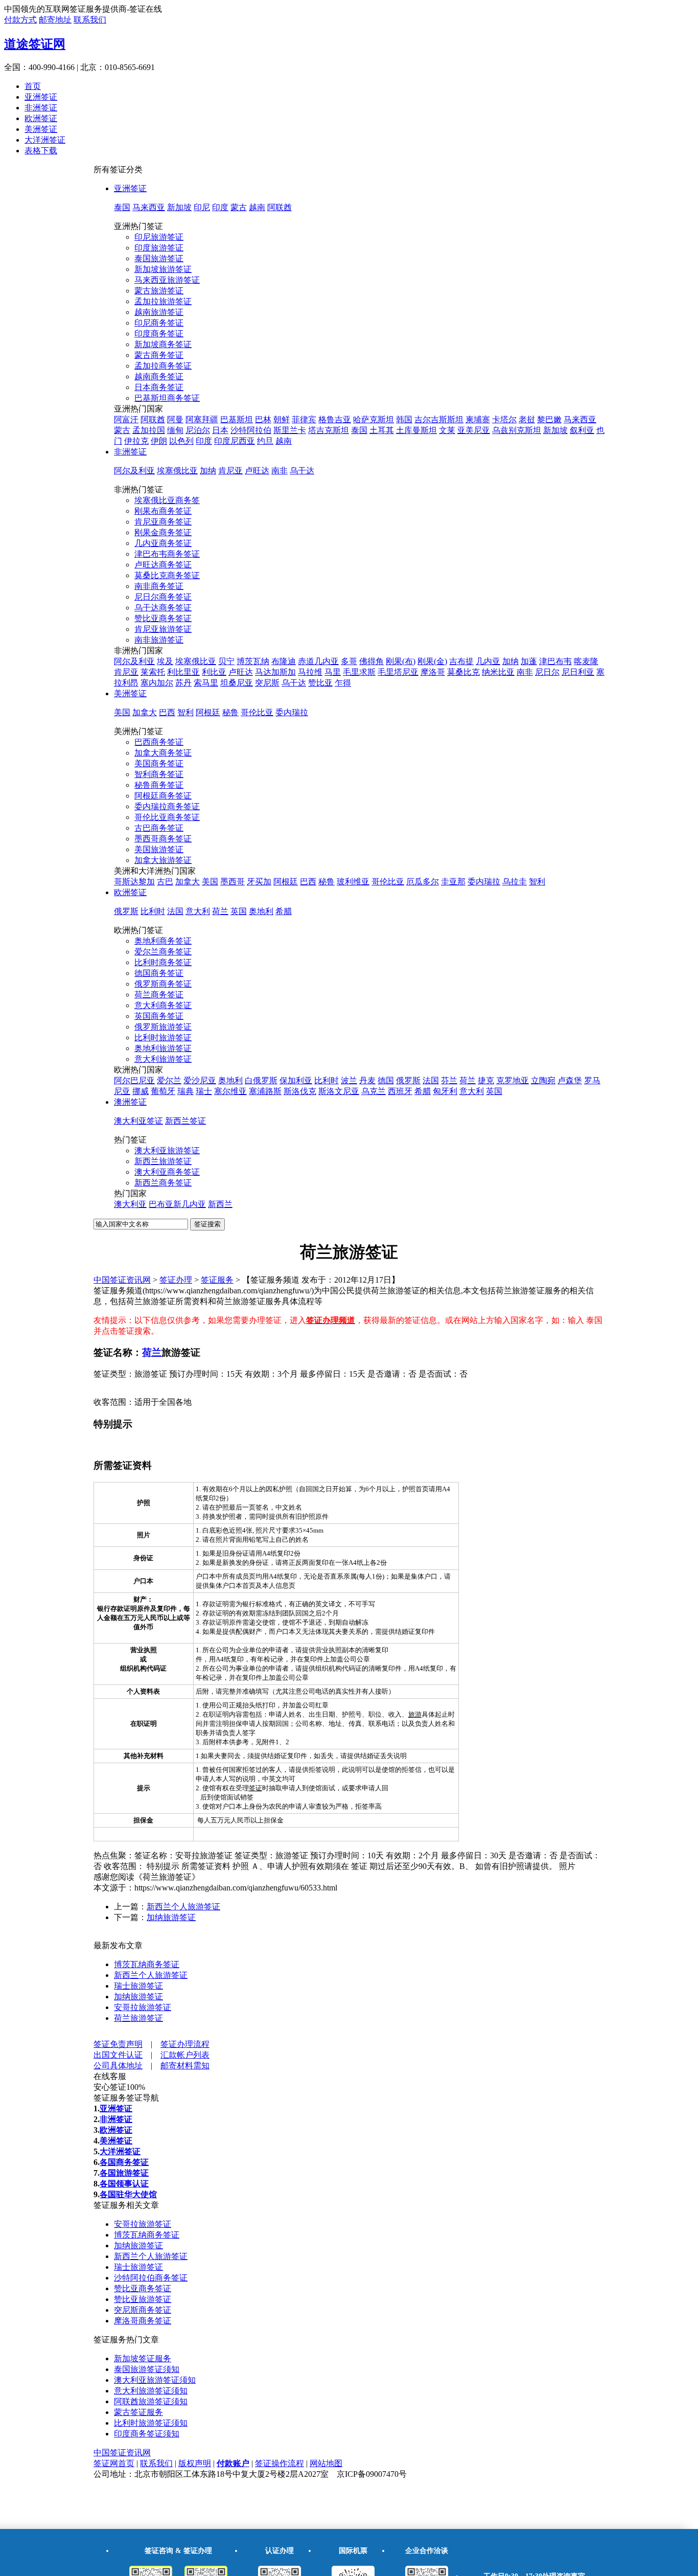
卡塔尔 (504, 419)
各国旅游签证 (124, 2173)
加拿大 (145, 712)
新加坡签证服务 (143, 2358)
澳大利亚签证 (138, 1121)
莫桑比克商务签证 (167, 575)
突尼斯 (267, 683)
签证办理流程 (185, 2044)
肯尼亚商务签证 (163, 522)
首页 (33, 86)
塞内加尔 (157, 683)
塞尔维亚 (230, 1091)
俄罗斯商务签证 (163, 984)
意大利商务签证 (163, 1005)
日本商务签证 (159, 387)
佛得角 (371, 661)
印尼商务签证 (159, 323)
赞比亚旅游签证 (143, 2299)
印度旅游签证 (159, 248)
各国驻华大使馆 (128, 2194)
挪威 (141, 1091)
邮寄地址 (55, 20)
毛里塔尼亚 (398, 672)
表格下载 (41, 151)
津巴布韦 (555, 661)
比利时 (153, 911)
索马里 (206, 683)
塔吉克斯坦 (329, 430)
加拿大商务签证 (163, 753)
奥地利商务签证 (163, 941)
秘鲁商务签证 (159, 785)
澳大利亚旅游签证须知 (155, 2380)
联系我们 (90, 20)
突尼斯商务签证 (143, 2310)
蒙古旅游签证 (159, 291)
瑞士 (204, 1091)
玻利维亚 (353, 882)
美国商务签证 (159, 763)
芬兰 (449, 1080)
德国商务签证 (159, 973)
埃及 (165, 661)
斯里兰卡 (290, 430)
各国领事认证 (124, 2184)
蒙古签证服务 (138, 2412)
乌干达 (302, 471)
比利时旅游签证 (163, 1038)
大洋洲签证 (45, 140)
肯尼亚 (230, 471)
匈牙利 (445, 1091)
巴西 (167, 712)
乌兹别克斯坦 (517, 430)
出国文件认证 (118, 2055)
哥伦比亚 (257, 712)
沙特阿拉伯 (251, 430)
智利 (185, 712)
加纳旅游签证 (171, 1917)
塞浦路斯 (265, 1091)
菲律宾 (304, 419)
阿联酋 (280, 207)
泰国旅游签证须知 (147, 2369)
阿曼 (175, 419)
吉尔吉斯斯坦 (439, 419)
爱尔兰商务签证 (163, 952)
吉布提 (461, 661)
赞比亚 (320, 683)
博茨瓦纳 (253, 661)
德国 (386, 1080)
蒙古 (239, 207)
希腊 (284, 911)
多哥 (349, 661)
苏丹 (183, 683)
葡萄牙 (163, 1091)
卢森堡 (570, 1080)
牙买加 (259, 882)
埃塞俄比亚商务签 (167, 500)
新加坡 (179, 207)
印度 (220, 207)
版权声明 (195, 2463)
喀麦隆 (586, 661)
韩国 (404, 419)
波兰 (349, 1080)
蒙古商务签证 (159, 355)
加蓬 (529, 661)
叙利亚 (582, 430)
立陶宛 (543, 1080)
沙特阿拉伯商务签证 (151, 2278)
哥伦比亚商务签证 (167, 817)
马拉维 (310, 672)
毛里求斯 (359, 672)
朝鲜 (282, 419)
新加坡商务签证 (163, 344)
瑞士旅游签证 (138, 1986)
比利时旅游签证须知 (151, 2423)
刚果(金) (432, 661)
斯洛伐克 (300, 1091)
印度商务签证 (159, 334)
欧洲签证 (41, 118)
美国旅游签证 (159, 849)
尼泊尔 (198, 430)
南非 (280, 471)
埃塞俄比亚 (177, 471)
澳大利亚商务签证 (167, 1172)
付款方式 (20, 20)
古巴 (165, 882)
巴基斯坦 (237, 419)
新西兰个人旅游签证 (183, 1907)
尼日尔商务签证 (163, 597)
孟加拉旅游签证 (163, 301)
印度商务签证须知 (147, 2434)
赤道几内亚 (318, 661)
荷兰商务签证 (159, 995)
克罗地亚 (513, 1080)
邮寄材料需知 (185, 2066)
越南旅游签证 (159, 312)
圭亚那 (453, 882)
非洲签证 (41, 108)
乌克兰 (374, 1091)
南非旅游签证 (159, 640)
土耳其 (382, 430)
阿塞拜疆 (202, 419)
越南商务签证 (159, 377)
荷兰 (220, 911)
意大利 (198, 911)
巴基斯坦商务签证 (167, 398)
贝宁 (226, 661)
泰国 (122, 207)
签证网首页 (114, 2463)
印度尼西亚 (235, 441)
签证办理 (176, 1280)
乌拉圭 (515, 882)
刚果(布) (401, 661)
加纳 (208, 471)
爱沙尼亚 (200, 1080)
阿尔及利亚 (134, 471)
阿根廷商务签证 (163, 796)
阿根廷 (208, 712)
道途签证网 (35, 44)
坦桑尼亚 (237, 683)
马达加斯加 (275, 672)
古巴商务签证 (159, 828)
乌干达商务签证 (163, 608)
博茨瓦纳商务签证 (147, 1964)
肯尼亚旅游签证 (163, 629)
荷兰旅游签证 (138, 2018)
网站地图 (326, 2463)
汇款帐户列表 (185, 2055)
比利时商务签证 (163, 962)
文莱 (447, 430)
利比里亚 (183, 672)
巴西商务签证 (159, 742)
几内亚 (488, 661)
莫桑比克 (463, 672)
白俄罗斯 (261, 1080)
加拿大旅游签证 (163, 860)
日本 (220, 430)
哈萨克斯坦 (374, 419)
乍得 (343, 683)
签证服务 (217, 1280)
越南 (257, 207)
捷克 (486, 1080)
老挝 (527, 419)
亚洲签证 (41, 97)
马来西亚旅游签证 (167, 280)
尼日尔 (547, 672)
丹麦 (367, 1080)
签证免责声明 (118, 2044)
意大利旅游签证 (163, 1059)
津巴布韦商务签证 (167, 554)
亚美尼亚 (474, 430)
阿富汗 (126, 419)
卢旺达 (257, 471)
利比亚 (214, 672)
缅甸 (175, 430)
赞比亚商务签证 (163, 618)
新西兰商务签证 (163, 1183)
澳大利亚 (130, 1204)
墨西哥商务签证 (163, 839)
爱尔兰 (169, 1080)
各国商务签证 (124, 2162)
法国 (175, 911)
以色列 (181, 441)
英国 (239, 911)
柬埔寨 (478, 419)
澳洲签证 (130, 1102)
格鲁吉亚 (335, 419)
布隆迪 (284, 661)
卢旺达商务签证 (163, 565)
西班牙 (400, 1091)
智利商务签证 (159, 774)
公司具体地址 (118, 2066)
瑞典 (185, 1091)
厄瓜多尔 (423, 882)
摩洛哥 (433, 672)
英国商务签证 (159, 1016)
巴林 (263, 419)
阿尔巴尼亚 (134, 1080)
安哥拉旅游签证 (143, 2007)
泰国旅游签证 (159, 258)
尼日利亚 (578, 672)
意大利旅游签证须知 (151, 2391)
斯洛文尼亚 (339, 1091)
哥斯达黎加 (134, 882)
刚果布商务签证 (163, 511)
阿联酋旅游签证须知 (151, 2401)
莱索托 (153, 672)
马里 (333, 672)
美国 (122, 712)
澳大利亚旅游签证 (167, 1150)
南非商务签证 (159, 586)
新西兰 (220, 1204)
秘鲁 (230, 712)
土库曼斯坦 (416, 430)
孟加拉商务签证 (163, 366)
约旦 (265, 441)
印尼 (202, 207)
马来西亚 (149, 207)
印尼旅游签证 (159, 237)
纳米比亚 (498, 672)
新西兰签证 (185, 1121)
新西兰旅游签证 (163, 1161)
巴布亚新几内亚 (177, 1204)
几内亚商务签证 (163, 543)
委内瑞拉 (292, 712)
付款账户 (233, 2463)
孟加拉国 (149, 430)
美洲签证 (41, 129)
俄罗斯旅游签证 (163, 1027)
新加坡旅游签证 (163, 269)
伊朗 (159, 441)
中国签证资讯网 (122, 1280)
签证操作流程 (280, 2463)
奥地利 (261, 911)
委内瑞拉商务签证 (167, 806)
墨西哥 (232, 882)
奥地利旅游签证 (163, 1048)
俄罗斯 (126, 911)
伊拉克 (136, 441)
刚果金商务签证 (163, 532)
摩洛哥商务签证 (143, 2321)
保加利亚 (296, 1080)
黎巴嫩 (549, 419)
